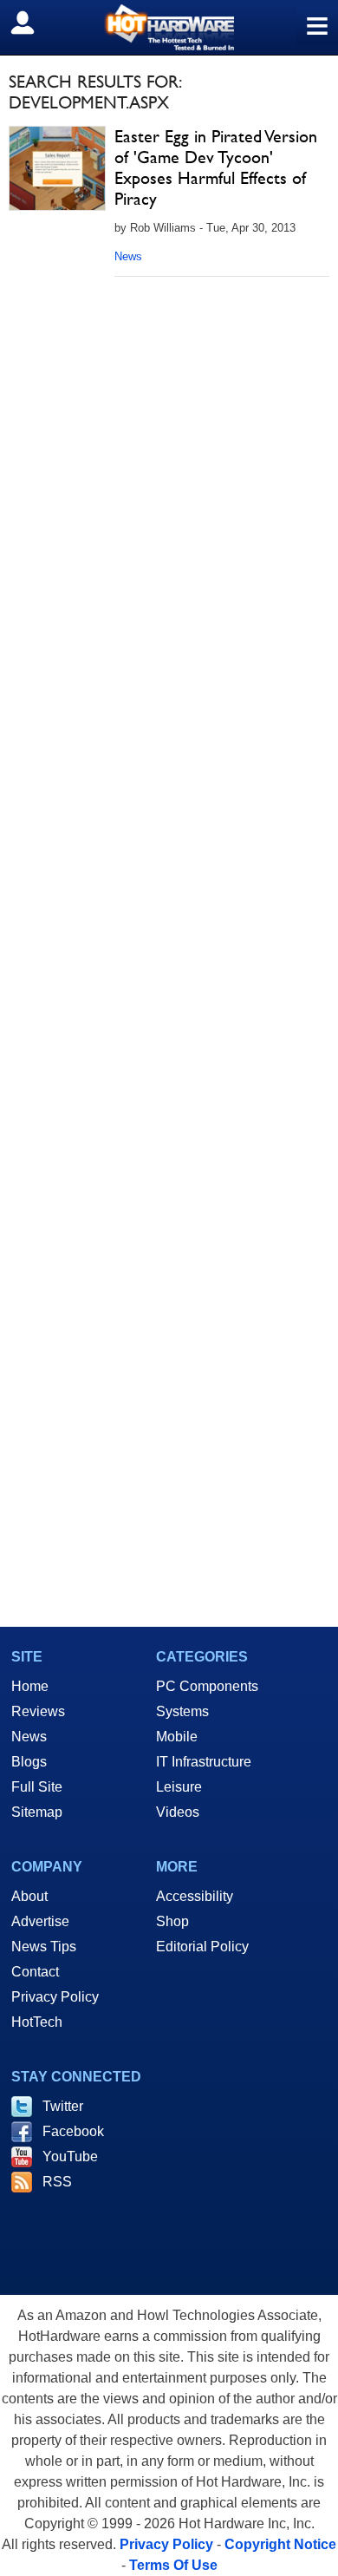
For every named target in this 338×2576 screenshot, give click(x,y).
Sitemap (37, 1812)
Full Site (37, 1787)
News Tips (44, 1947)
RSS (57, 2182)
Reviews (38, 1711)
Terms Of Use (173, 2565)
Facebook (73, 2131)
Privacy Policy (55, 1997)
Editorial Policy (202, 1947)
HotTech (37, 2022)
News (128, 256)
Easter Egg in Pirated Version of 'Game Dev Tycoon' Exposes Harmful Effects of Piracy (216, 167)
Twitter (63, 2106)
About (29, 1896)
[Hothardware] (169, 27)
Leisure (179, 1787)
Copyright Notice (280, 2544)
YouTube (70, 2156)
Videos (178, 1812)
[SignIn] (33, 23)
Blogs (29, 1762)
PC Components (207, 1686)
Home (30, 1686)
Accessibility (195, 1896)
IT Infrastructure (204, 1762)
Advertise (40, 1921)
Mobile (177, 1737)
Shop (172, 1921)
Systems (182, 1711)
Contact (35, 1972)
